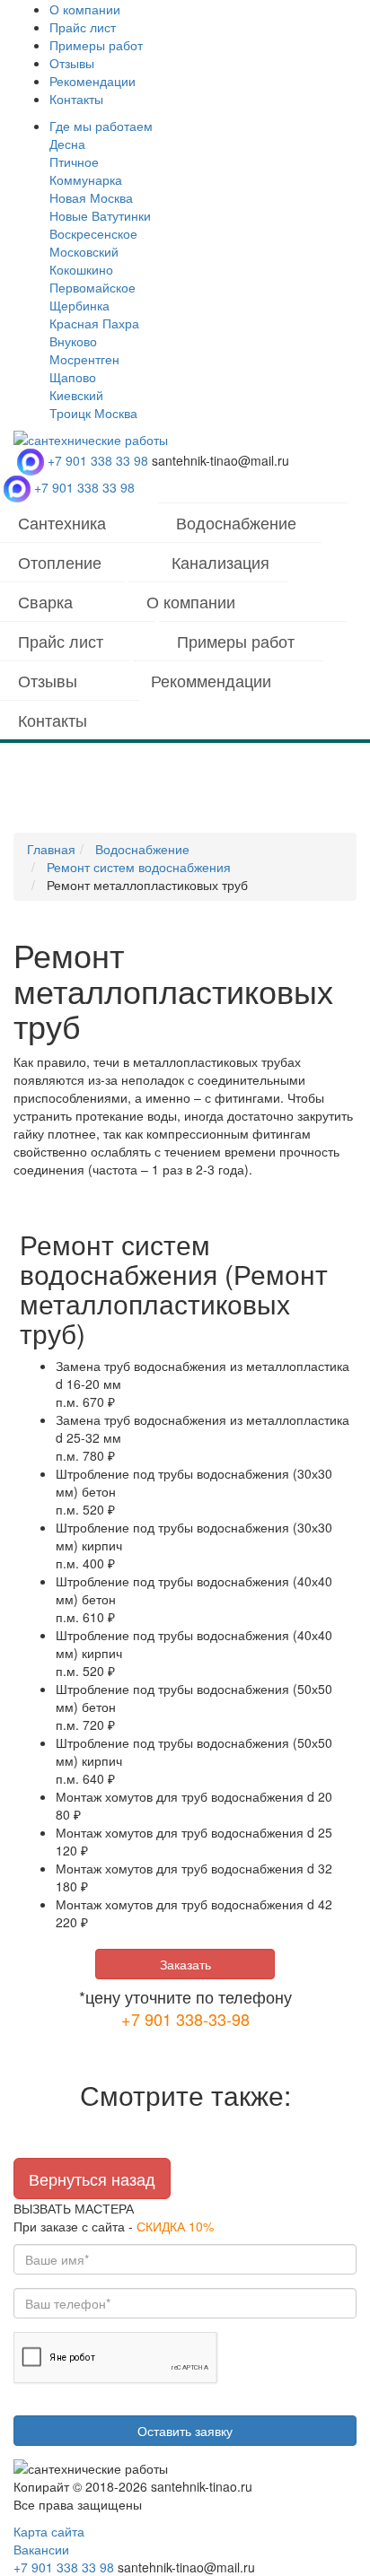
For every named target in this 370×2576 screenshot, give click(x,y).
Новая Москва (91, 197)
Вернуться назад (92, 2179)
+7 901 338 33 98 (98, 460)
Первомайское (92, 287)
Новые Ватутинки (100, 215)
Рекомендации (92, 81)
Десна (67, 144)
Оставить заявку (185, 2431)
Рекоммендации (211, 680)
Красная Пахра (94, 323)
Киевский (76, 395)
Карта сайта (49, 2531)
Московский (84, 251)
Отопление (60, 562)
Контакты (76, 99)
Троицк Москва (93, 413)
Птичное (74, 162)
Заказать (185, 1964)
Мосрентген (84, 359)
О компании (85, 9)
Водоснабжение (236, 522)
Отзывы (72, 63)
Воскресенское (93, 233)
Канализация (220, 562)
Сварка (45, 601)
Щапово (73, 377)
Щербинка (79, 305)
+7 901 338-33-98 (185, 2019)
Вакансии (41, 2549)
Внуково (73, 341)
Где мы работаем (101, 126)
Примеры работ (96, 45)
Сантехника (62, 522)
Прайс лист (83, 27)
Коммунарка (86, 179)
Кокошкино (81, 269)
